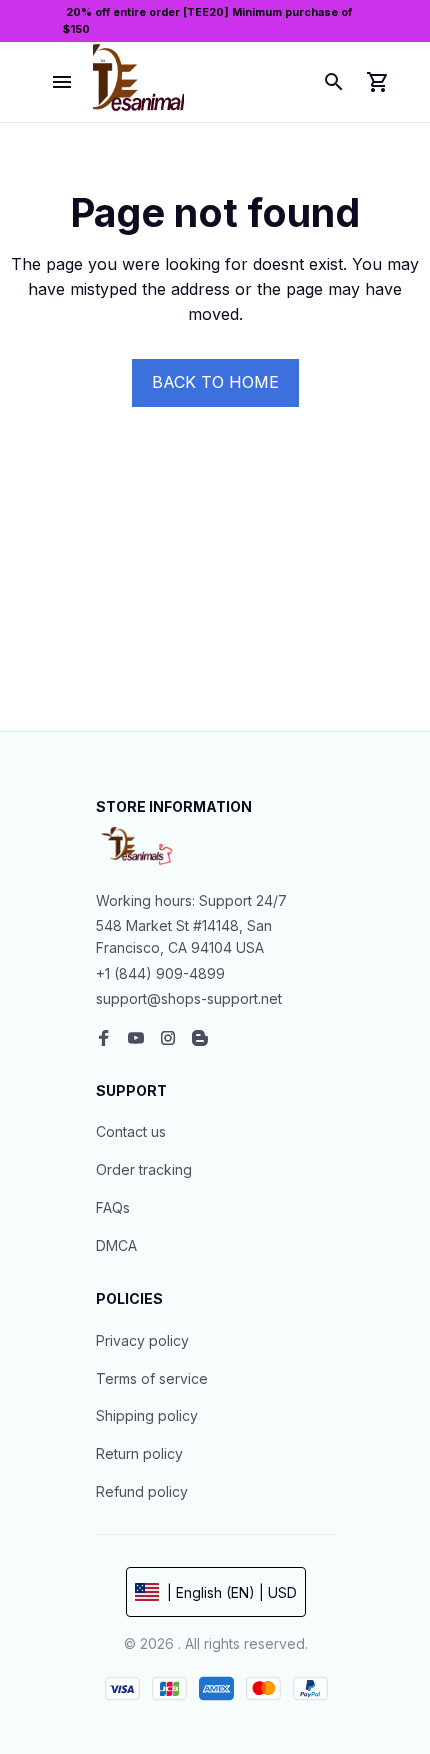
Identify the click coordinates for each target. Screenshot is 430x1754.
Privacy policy (142, 1340)
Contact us (131, 1131)
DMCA (116, 1245)
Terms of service (152, 1378)
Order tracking (144, 1169)
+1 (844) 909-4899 (160, 973)
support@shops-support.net (189, 998)
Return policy (139, 1453)
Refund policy (142, 1491)
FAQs (113, 1207)
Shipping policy (147, 1415)
